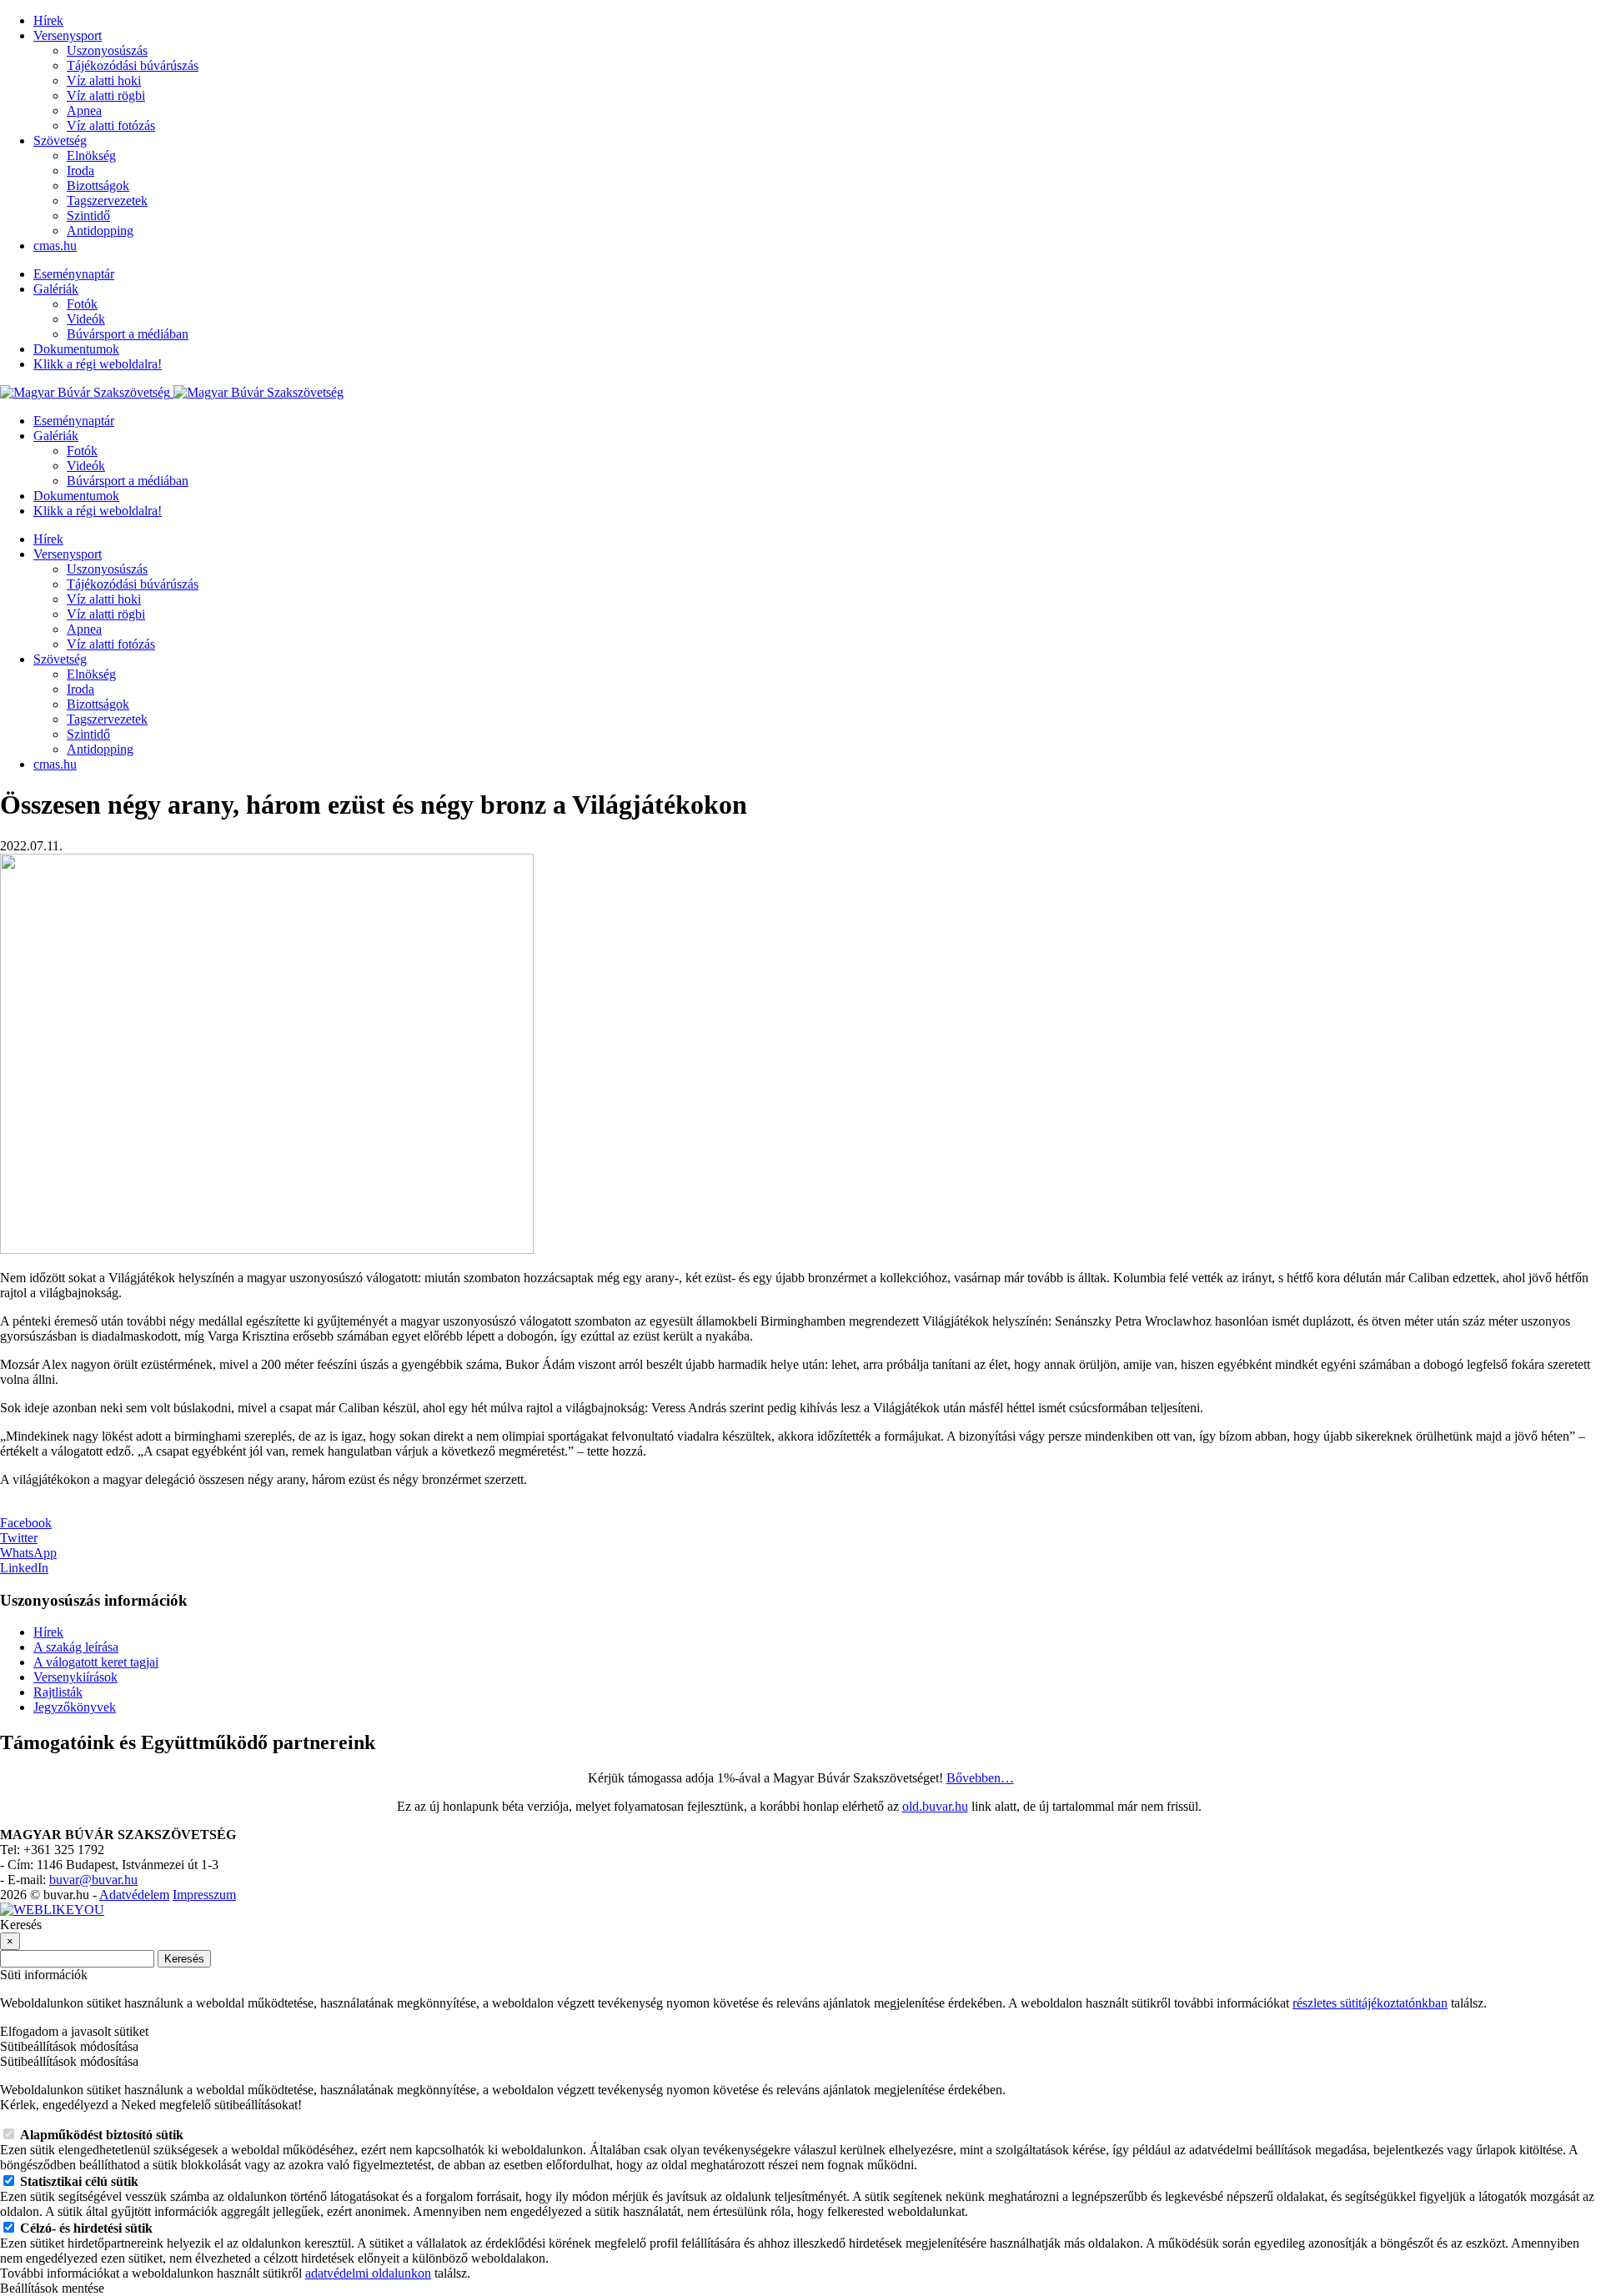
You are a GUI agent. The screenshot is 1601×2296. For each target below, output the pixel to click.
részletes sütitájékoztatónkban (1370, 2003)
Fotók (82, 304)
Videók (86, 319)
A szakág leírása (76, 1647)
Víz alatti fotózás (111, 125)
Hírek (48, 20)
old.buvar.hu (935, 1806)
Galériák (56, 289)
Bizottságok (98, 185)
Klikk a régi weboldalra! (98, 364)
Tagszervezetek (107, 201)
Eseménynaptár (74, 274)
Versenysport (68, 35)
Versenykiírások (75, 1677)
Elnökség (91, 155)
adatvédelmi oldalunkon (368, 2273)
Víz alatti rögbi (106, 95)
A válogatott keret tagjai (96, 1662)
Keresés (184, 1959)
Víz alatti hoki (104, 80)
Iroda (80, 170)
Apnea (84, 110)
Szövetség (60, 140)
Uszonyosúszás (107, 50)
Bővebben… (980, 1778)
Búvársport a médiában (128, 334)
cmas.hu (55, 246)
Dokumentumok (76, 349)
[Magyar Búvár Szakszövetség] (172, 392)
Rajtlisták (58, 1692)
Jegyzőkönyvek (75, 1707)
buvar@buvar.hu (93, 1880)
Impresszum (204, 1895)
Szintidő (88, 216)
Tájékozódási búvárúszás (133, 65)
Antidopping (100, 231)
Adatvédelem (134, 1895)
